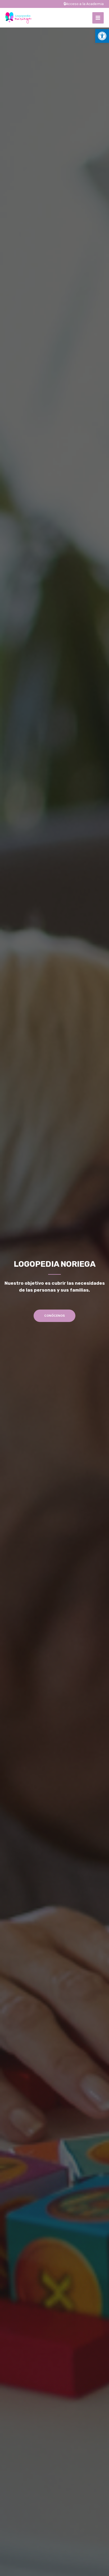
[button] (102, 36)
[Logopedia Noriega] (19, 18)
